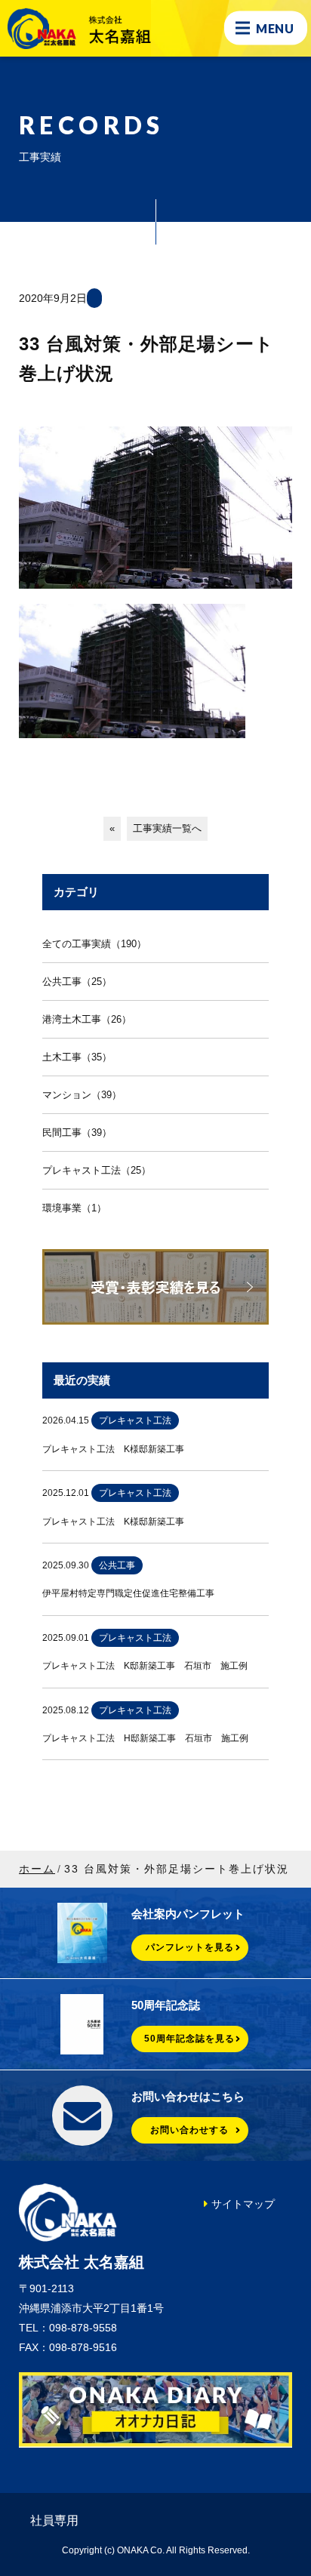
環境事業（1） (74, 1208)
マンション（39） (82, 1095)
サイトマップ (243, 2204)
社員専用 (54, 2521)
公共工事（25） (77, 982)
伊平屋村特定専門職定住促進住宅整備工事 (128, 1593)
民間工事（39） (77, 1133)
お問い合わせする (189, 2130)
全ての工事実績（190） (94, 944)
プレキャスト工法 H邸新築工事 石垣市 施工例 (145, 1738)
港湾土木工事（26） (87, 1019)
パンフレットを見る (190, 1947)
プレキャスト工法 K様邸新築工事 (113, 1449)
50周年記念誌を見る (189, 2039)
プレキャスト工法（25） (97, 1170)
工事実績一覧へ (167, 828)
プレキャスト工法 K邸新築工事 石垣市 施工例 (145, 1666)
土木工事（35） (77, 1057)
